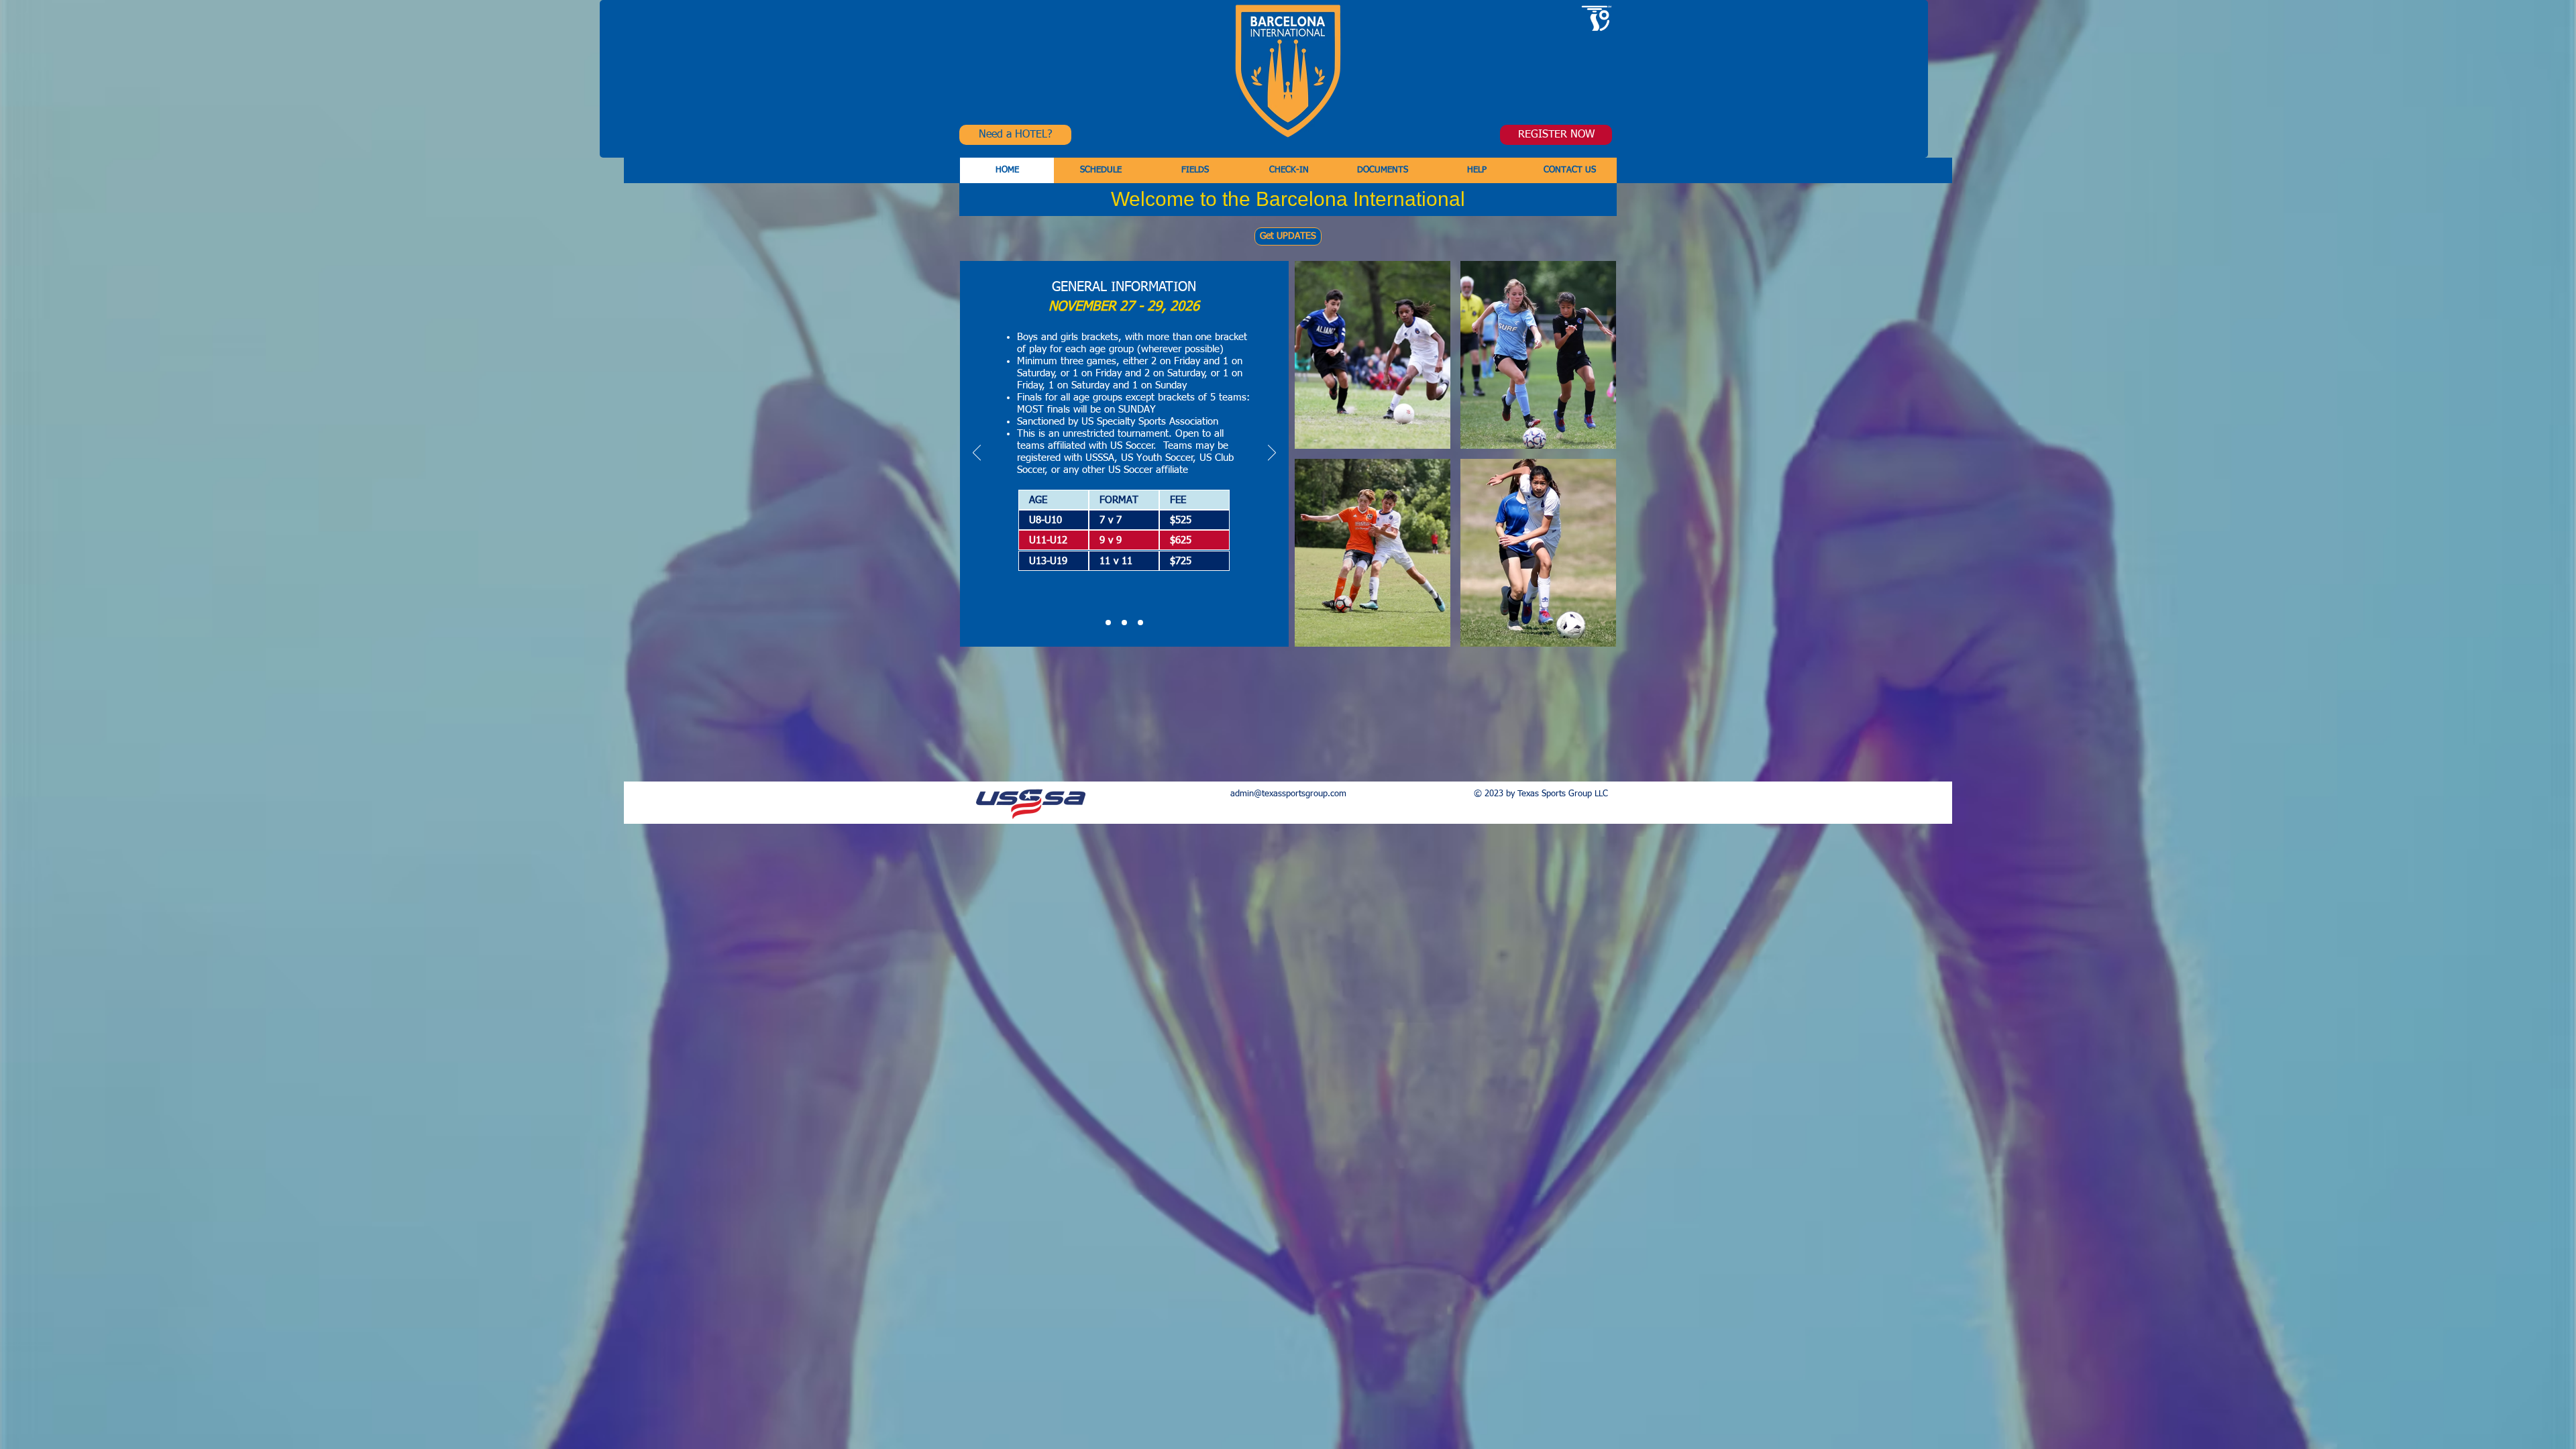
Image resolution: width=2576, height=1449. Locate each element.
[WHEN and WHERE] (1124, 623)
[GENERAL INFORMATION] (1108, 623)
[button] (1007, 170)
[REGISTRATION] (1140, 623)
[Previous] (977, 453)
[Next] (1272, 453)
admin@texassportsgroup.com (1288, 794)
